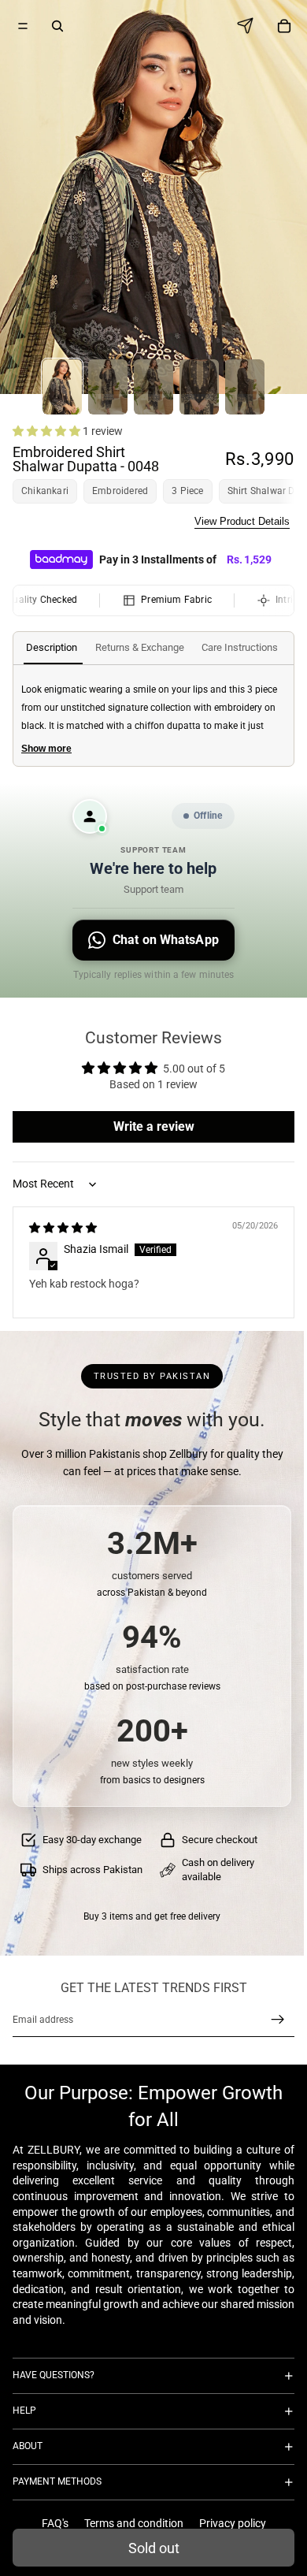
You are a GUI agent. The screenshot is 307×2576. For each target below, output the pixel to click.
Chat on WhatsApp (166, 940)
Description (52, 647)
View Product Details (242, 521)
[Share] (250, 26)
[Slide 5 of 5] (245, 387)
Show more (46, 749)
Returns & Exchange (140, 647)
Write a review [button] (154, 1126)
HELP (24, 2411)
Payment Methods (57, 2481)
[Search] (57, 26)
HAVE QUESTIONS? (54, 2375)
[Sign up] (278, 2020)
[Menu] (23, 26)
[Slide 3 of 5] (153, 387)
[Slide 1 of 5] (62, 387)
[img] (63, 1228)
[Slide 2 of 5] (108, 387)
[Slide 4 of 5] (199, 387)
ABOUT (28, 2446)
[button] (48, 431)
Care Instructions (240, 647)
